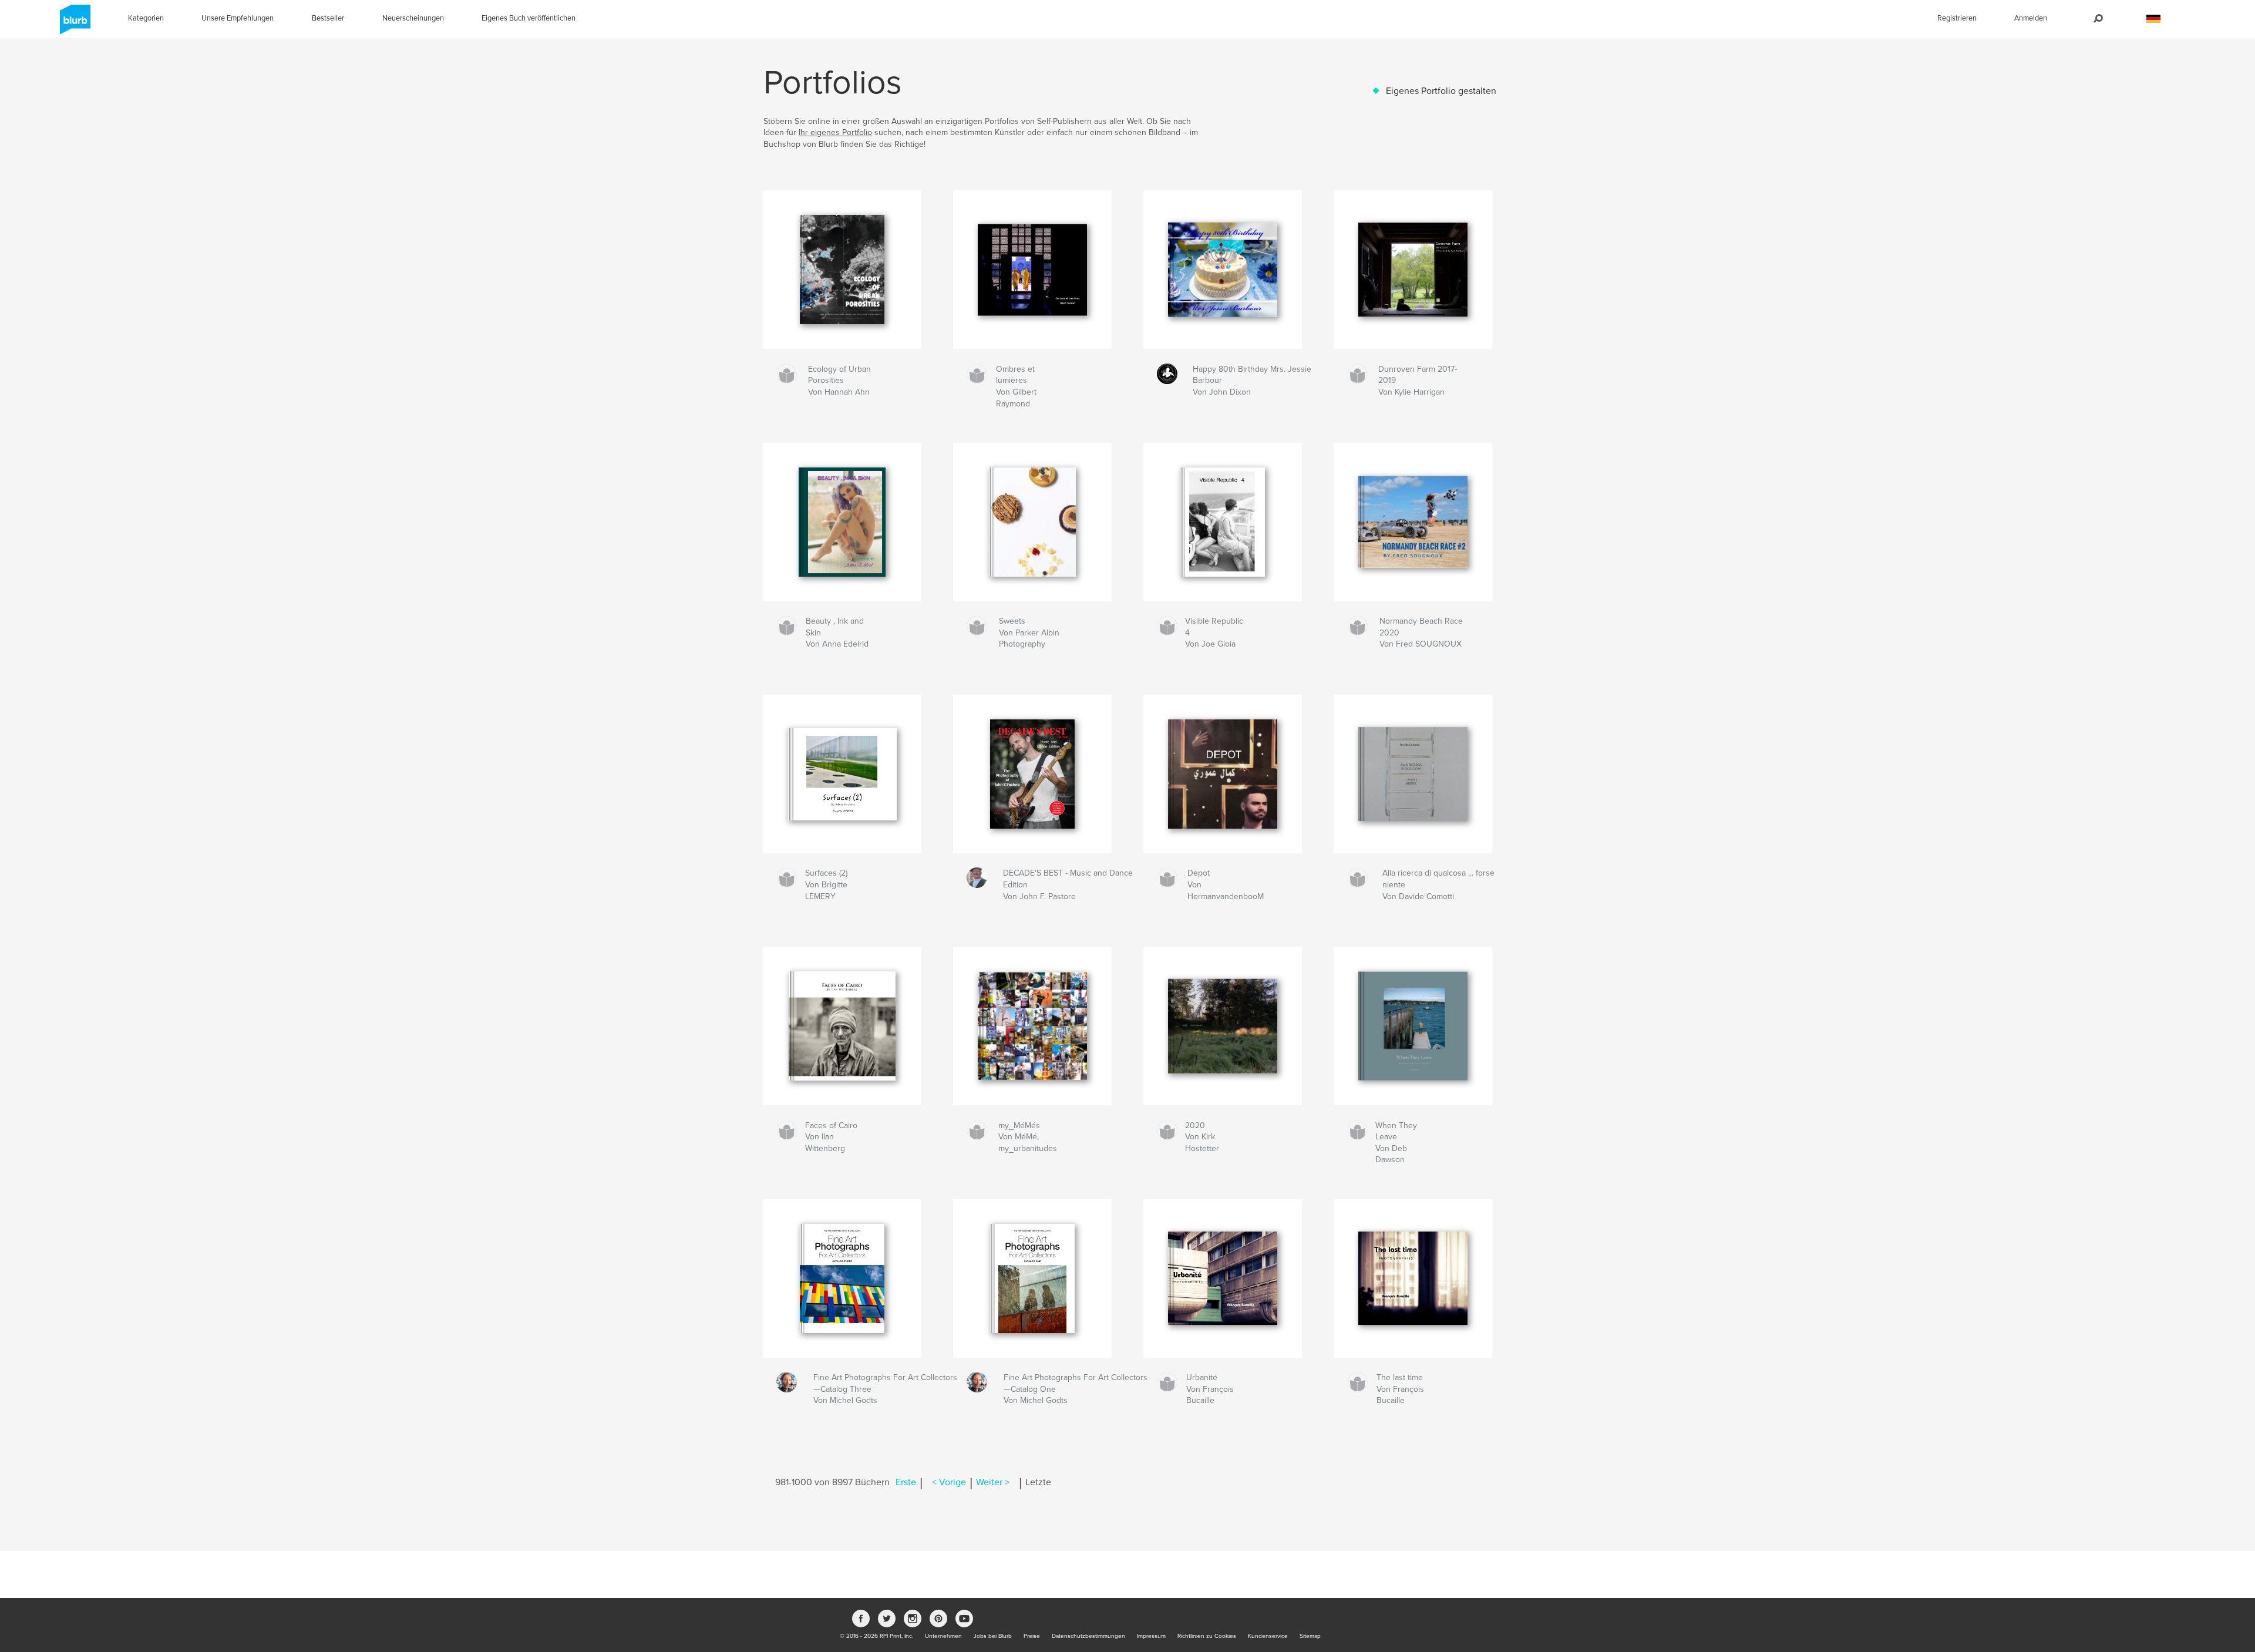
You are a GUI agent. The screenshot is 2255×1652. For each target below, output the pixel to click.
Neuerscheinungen (413, 18)
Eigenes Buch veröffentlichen (529, 18)
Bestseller (328, 18)
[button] (2153, 19)
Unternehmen (943, 1636)
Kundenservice (1268, 1636)
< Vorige (949, 1482)
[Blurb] (73, 24)
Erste (906, 1482)
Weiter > (993, 1482)
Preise (1032, 1636)
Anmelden (2031, 18)
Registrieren (1957, 18)
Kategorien (146, 18)
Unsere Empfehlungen (238, 18)
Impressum (1151, 1636)
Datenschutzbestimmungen (1088, 1636)
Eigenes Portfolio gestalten (1441, 91)
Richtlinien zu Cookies (1207, 1636)
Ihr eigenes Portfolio (835, 132)
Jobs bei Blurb (993, 1636)
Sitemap (1310, 1636)
